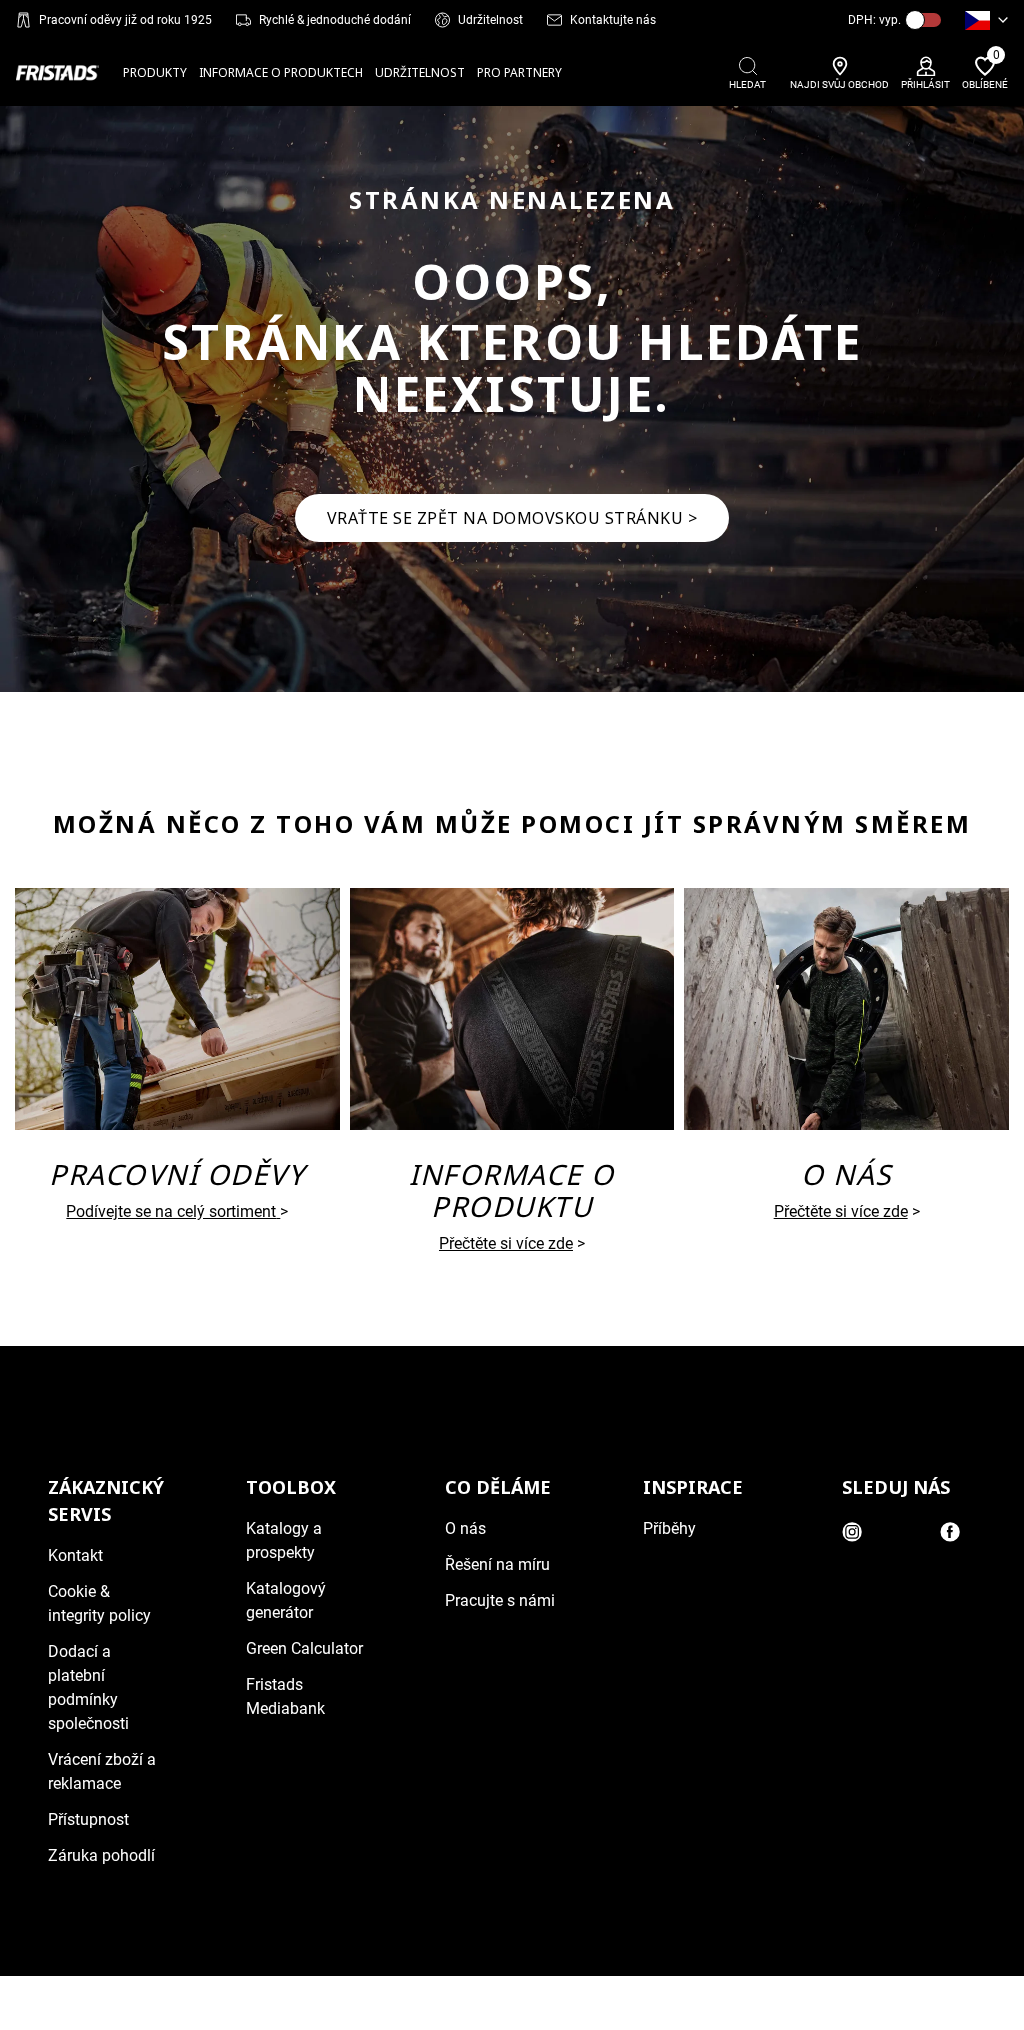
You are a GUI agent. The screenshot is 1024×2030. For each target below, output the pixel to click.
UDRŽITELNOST (420, 72)
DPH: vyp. (874, 20)
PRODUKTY (155, 72)
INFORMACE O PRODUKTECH (281, 72)
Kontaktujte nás (613, 20)
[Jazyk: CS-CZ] (986, 20)
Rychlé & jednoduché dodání (335, 20)
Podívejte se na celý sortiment (171, 1211)
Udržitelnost (490, 20)
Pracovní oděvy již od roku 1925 (125, 20)
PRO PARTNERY (519, 72)
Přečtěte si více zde (506, 1243)
